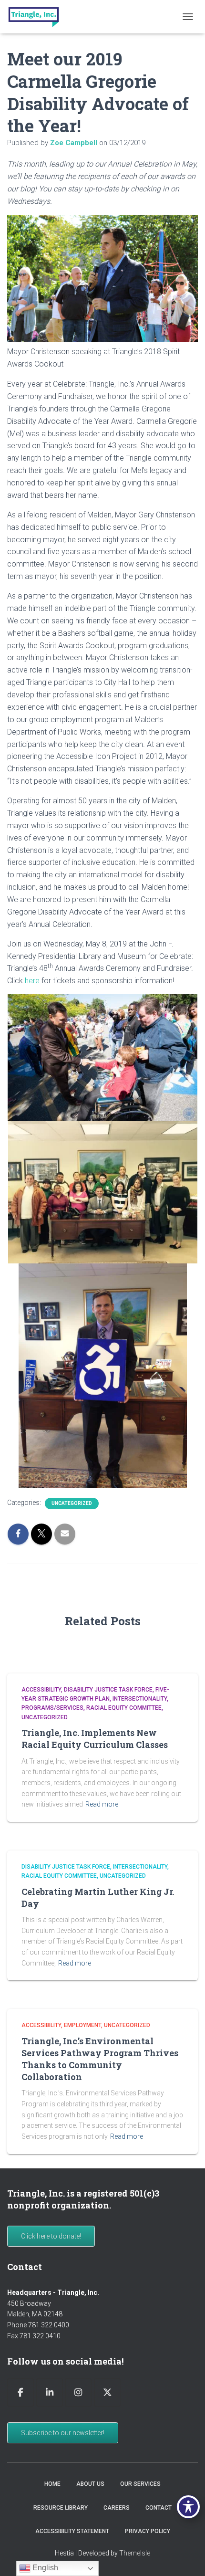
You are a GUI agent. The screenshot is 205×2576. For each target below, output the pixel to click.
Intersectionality (140, 1699)
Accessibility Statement (72, 2531)
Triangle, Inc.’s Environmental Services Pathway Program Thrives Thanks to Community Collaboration (100, 2059)
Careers (117, 2508)
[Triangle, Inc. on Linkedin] (50, 2392)
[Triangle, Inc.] (37, 17)
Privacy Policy (148, 2531)
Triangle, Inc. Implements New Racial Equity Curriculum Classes (95, 1739)
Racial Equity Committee (124, 1708)
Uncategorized (72, 1503)
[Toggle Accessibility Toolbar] (188, 2507)
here (32, 981)
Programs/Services (52, 1708)
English (44, 2568)
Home (52, 2484)
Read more (102, 1804)
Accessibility (41, 1690)
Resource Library (61, 2508)
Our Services (140, 2484)
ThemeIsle (135, 2553)
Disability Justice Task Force (108, 1690)
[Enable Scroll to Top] (186, 2557)
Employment (82, 2025)
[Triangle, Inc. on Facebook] (20, 2392)
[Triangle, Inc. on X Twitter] (107, 2392)
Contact (159, 2508)
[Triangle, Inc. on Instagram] (78, 2392)
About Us (90, 2484)
